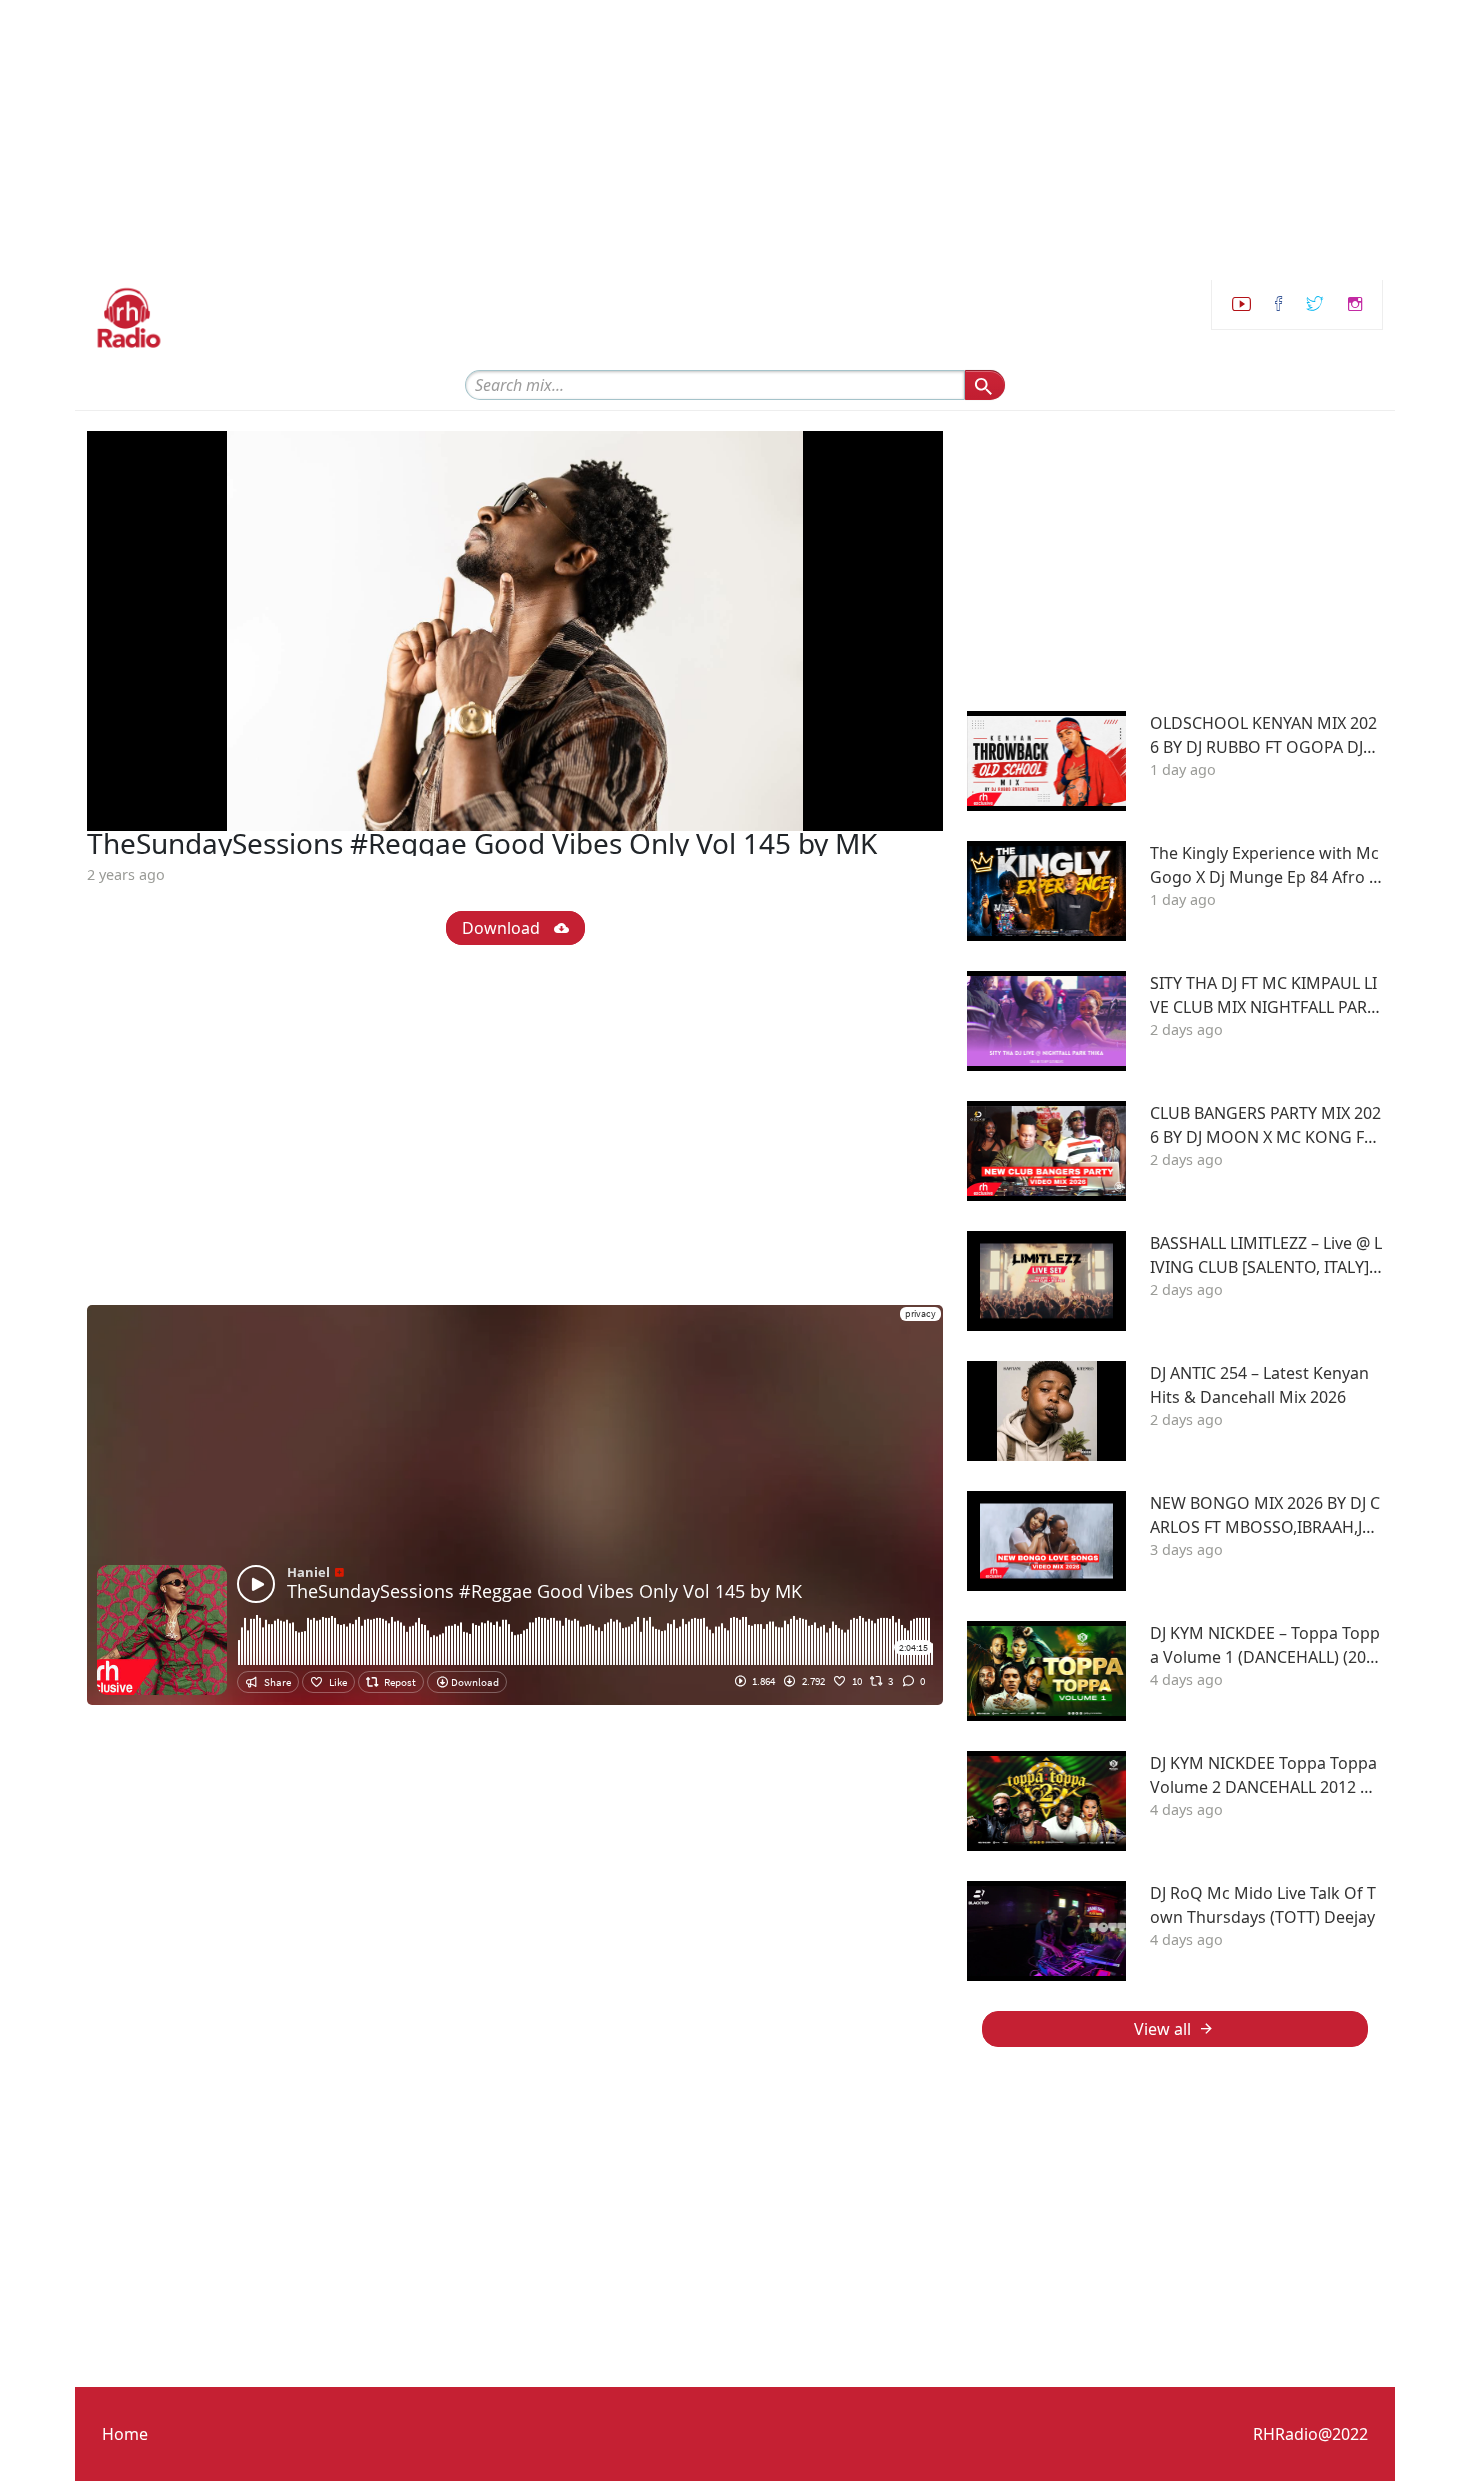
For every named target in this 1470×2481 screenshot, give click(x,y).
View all (1162, 2029)
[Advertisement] (600, 140)
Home (125, 2434)
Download (503, 928)
